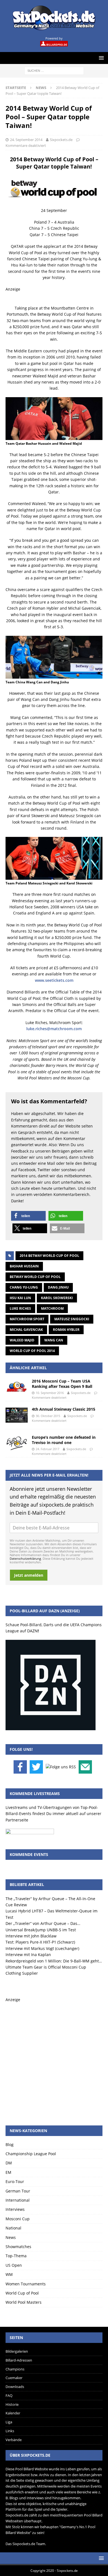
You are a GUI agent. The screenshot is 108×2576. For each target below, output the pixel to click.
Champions (15, 2369)
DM (9, 2163)
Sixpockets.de (61, 140)
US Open (14, 2265)
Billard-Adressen (19, 2360)
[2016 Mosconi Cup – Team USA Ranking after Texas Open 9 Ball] (17, 1387)
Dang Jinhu (58, 1287)
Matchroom (52, 1308)
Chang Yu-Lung (24, 1287)
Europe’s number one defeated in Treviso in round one (64, 1440)
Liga (9, 2422)
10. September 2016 (50, 1393)
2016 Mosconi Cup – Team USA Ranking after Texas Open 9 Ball (62, 1384)
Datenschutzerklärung (25, 1558)
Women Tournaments (26, 2284)
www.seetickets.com (54, 980)
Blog (10, 2144)
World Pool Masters (24, 2302)
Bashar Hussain (24, 1266)
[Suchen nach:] (54, 70)
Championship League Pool (31, 2154)
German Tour (18, 2191)
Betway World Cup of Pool (35, 1277)
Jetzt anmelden (29, 1575)
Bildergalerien (17, 2351)
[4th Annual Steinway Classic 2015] (17, 1415)
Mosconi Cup (18, 2219)
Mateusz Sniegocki (72, 1319)
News (11, 2237)
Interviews (15, 2209)
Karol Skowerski (57, 1298)
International (18, 2200)
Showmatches (18, 2247)
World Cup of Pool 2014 (32, 1351)
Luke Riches (20, 1308)
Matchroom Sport (27, 1319)
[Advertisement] (54, 2057)
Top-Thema (16, 2256)
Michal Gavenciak (26, 1330)
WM (9, 2274)
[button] (28, 1216)
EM (8, 2172)
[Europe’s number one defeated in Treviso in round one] (17, 1443)
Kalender (13, 2413)
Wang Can (54, 1340)
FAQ (9, 2395)
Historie (12, 2404)
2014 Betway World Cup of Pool (49, 1256)
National (13, 2228)
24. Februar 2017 (47, 1449)
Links (10, 2431)
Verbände (14, 2440)
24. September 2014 (26, 140)
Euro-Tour (15, 2181)
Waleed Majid (22, 1340)
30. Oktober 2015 (48, 1416)
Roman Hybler (66, 1330)
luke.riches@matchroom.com (54, 1029)
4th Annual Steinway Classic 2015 (64, 1409)
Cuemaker (14, 2378)
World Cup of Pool (22, 2293)
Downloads (15, 2387)
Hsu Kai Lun (20, 1298)
